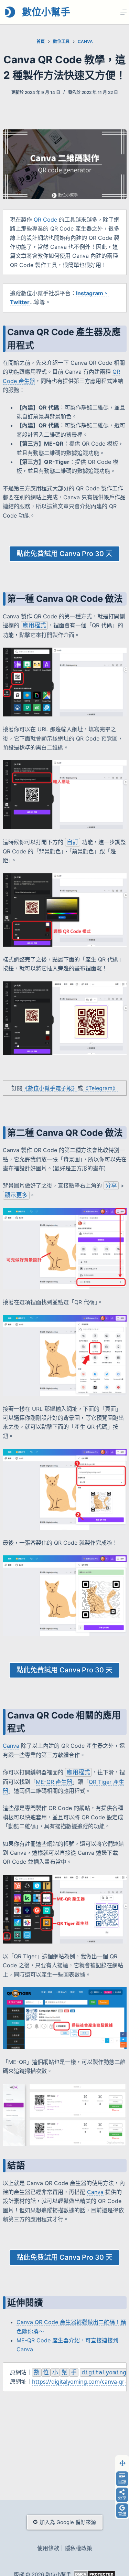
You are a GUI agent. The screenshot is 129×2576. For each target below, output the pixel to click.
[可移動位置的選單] (122, 2463)
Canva (11, 1746)
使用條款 (48, 2548)
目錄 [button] (122, 2482)
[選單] (123, 12)
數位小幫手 (46, 12)
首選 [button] (122, 2514)
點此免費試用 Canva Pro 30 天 (64, 554)
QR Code (45, 220)
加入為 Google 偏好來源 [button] (68, 2522)
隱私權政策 (78, 2548)
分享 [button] (122, 2498)
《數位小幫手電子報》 (50, 1088)
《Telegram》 (100, 1088)
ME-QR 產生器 (54, 1782)
